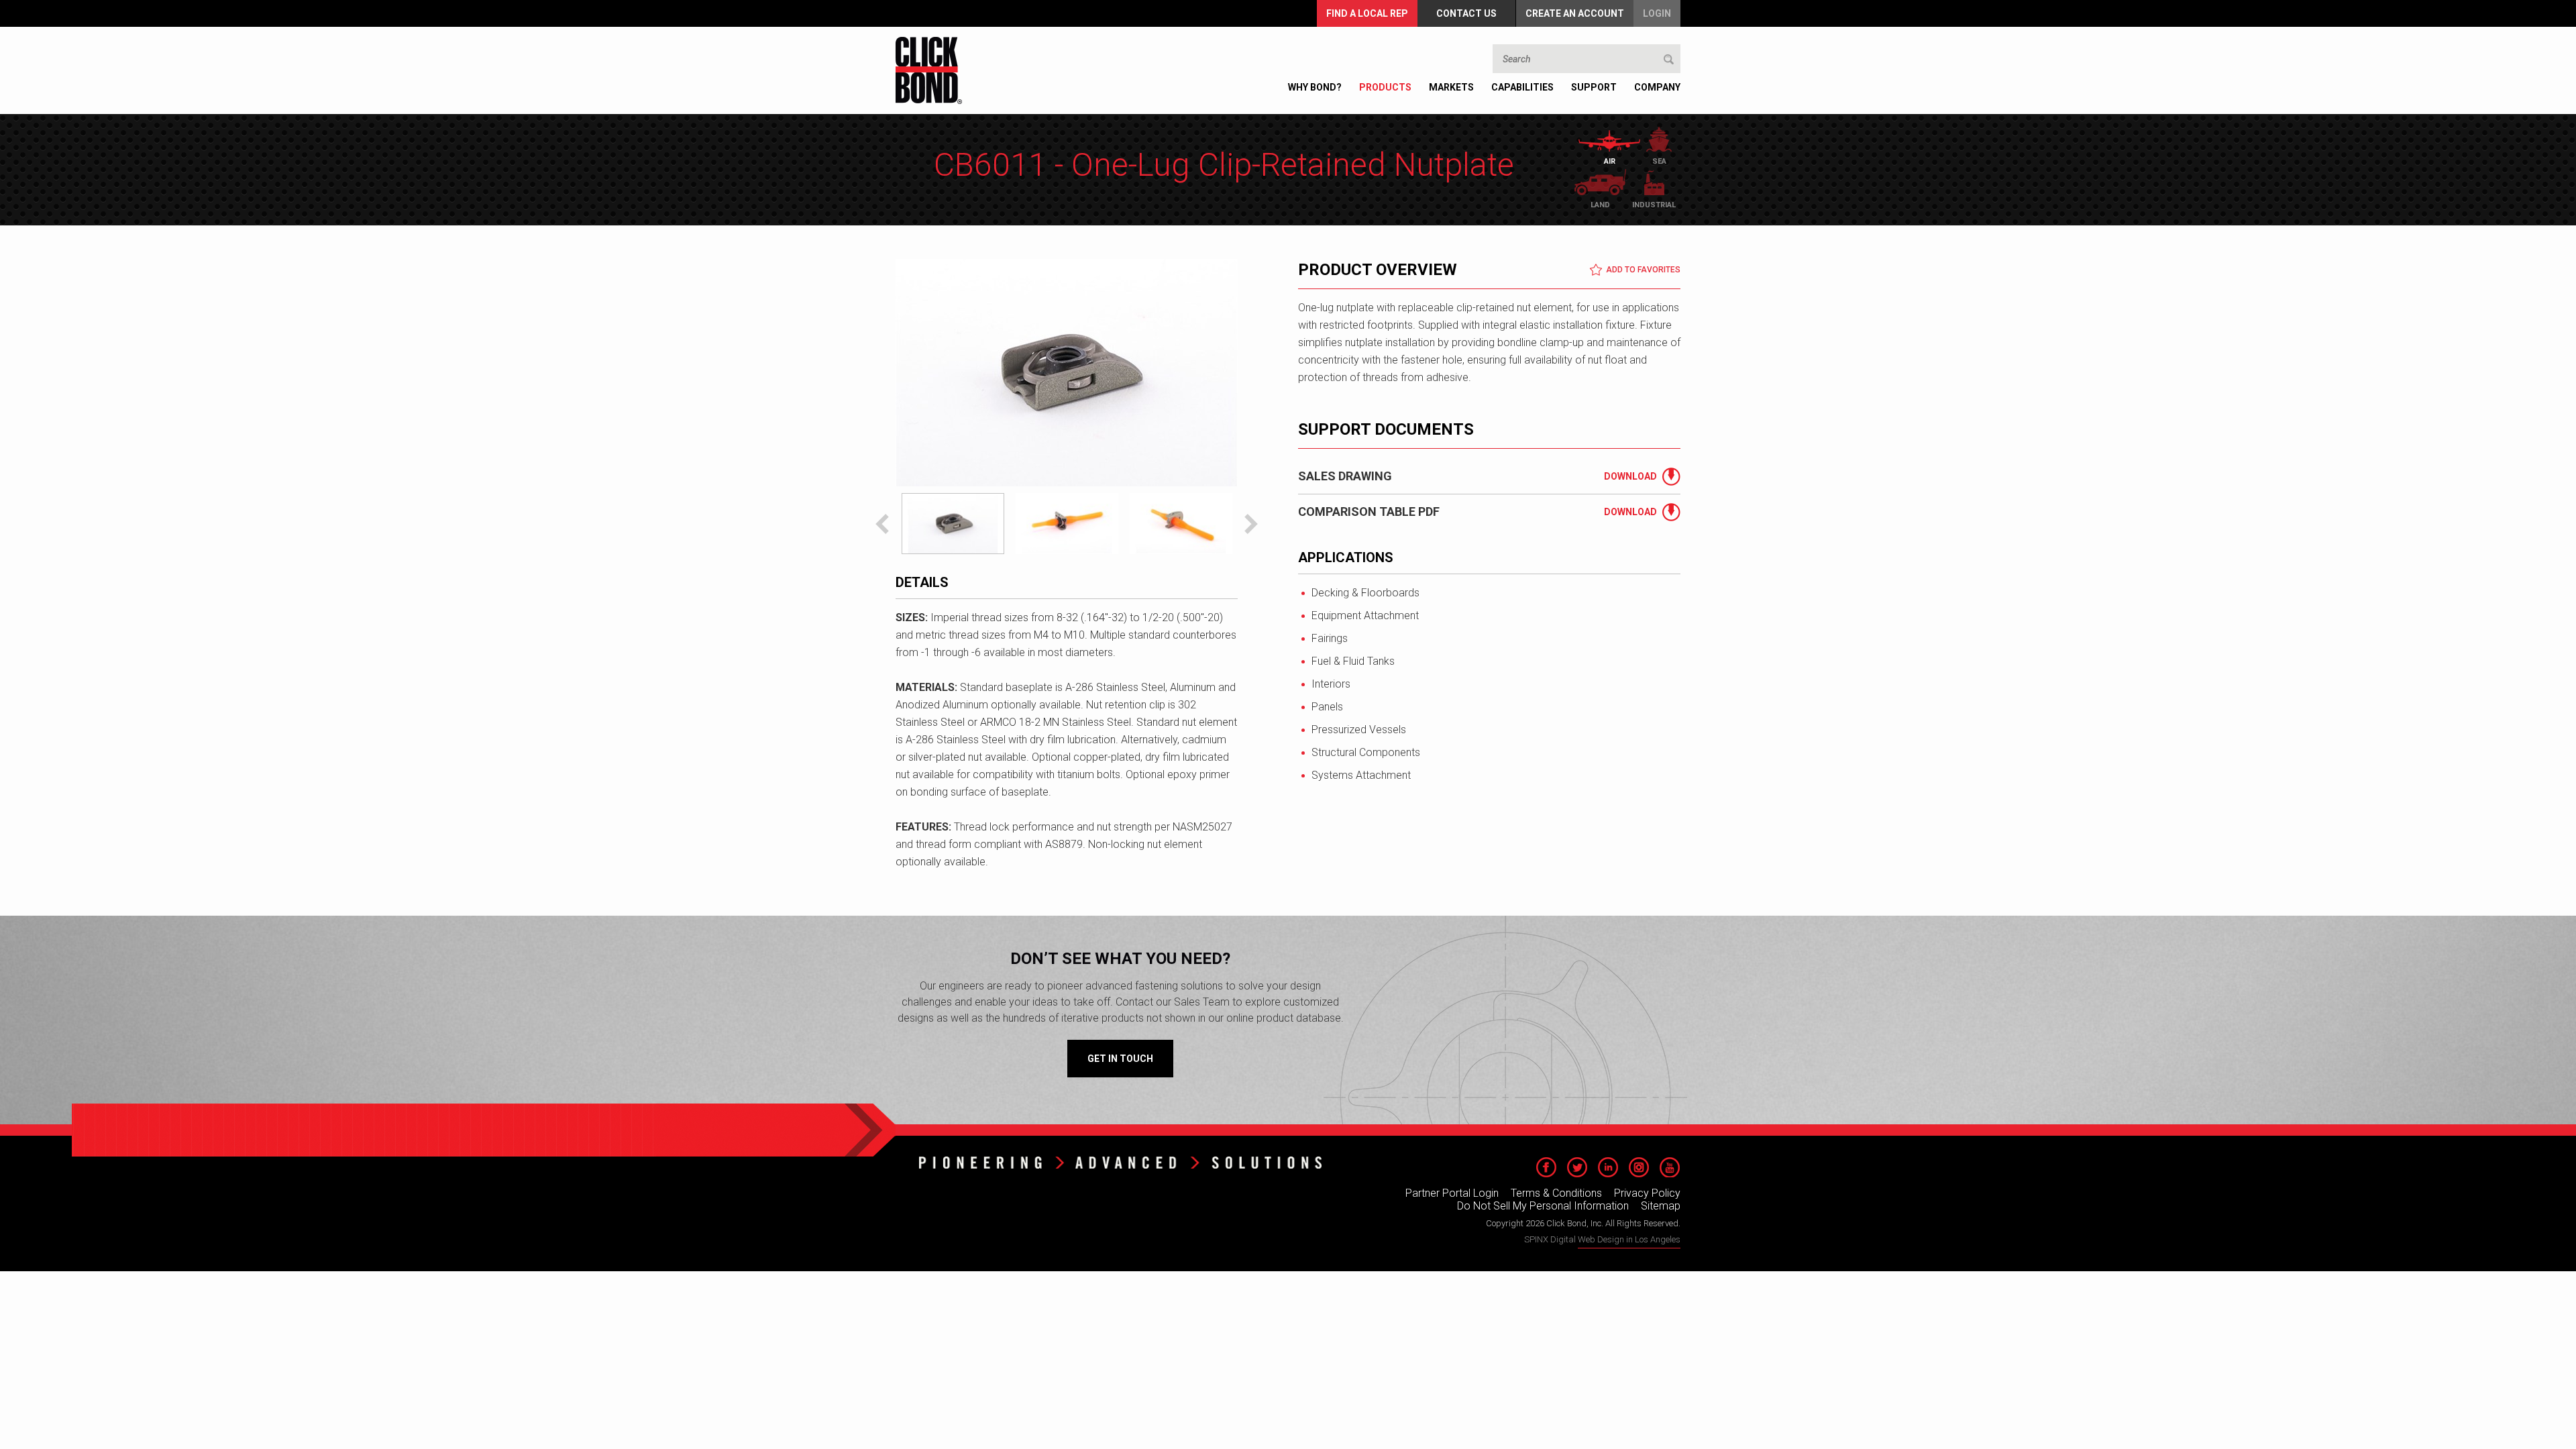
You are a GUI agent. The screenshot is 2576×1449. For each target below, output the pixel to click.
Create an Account (1575, 13)
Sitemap (1661, 1206)
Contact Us (1466, 13)
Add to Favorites (1643, 270)
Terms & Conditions (1556, 1193)
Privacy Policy (1647, 1193)
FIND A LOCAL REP (1367, 13)
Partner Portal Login (1452, 1193)
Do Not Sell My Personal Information (1543, 1206)
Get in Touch (1120, 1059)
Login (1657, 13)
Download (1630, 476)
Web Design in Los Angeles (1629, 1239)
